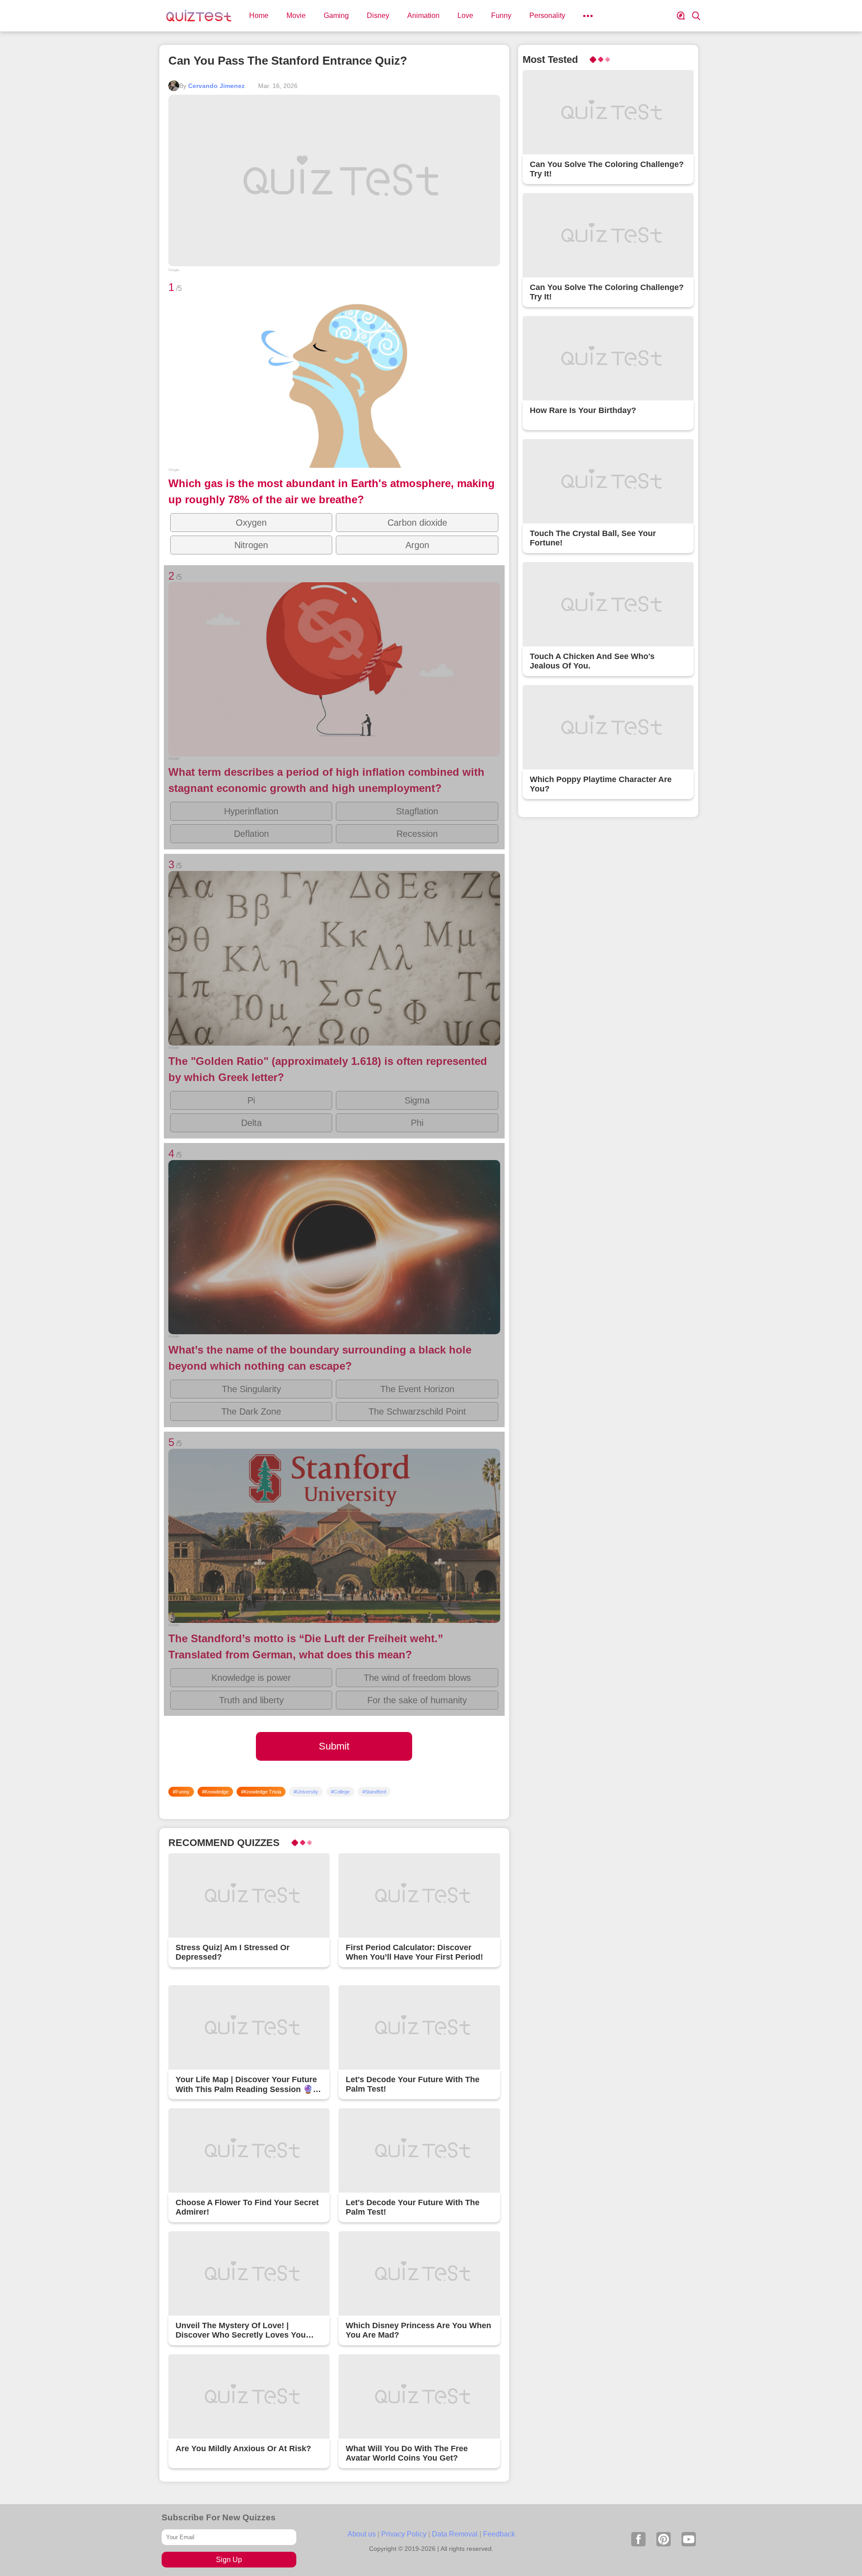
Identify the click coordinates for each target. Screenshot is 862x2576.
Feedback (499, 2534)
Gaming (336, 15)
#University (306, 1792)
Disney (378, 15)
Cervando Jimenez (216, 86)
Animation (423, 15)
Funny (501, 15)
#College (340, 1792)
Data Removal (455, 2534)
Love (465, 15)
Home (259, 15)
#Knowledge (215, 1792)
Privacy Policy (404, 2534)
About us (362, 2534)
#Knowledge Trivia (261, 1792)
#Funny (181, 1792)
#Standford (374, 1792)
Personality (547, 15)
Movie (296, 15)
